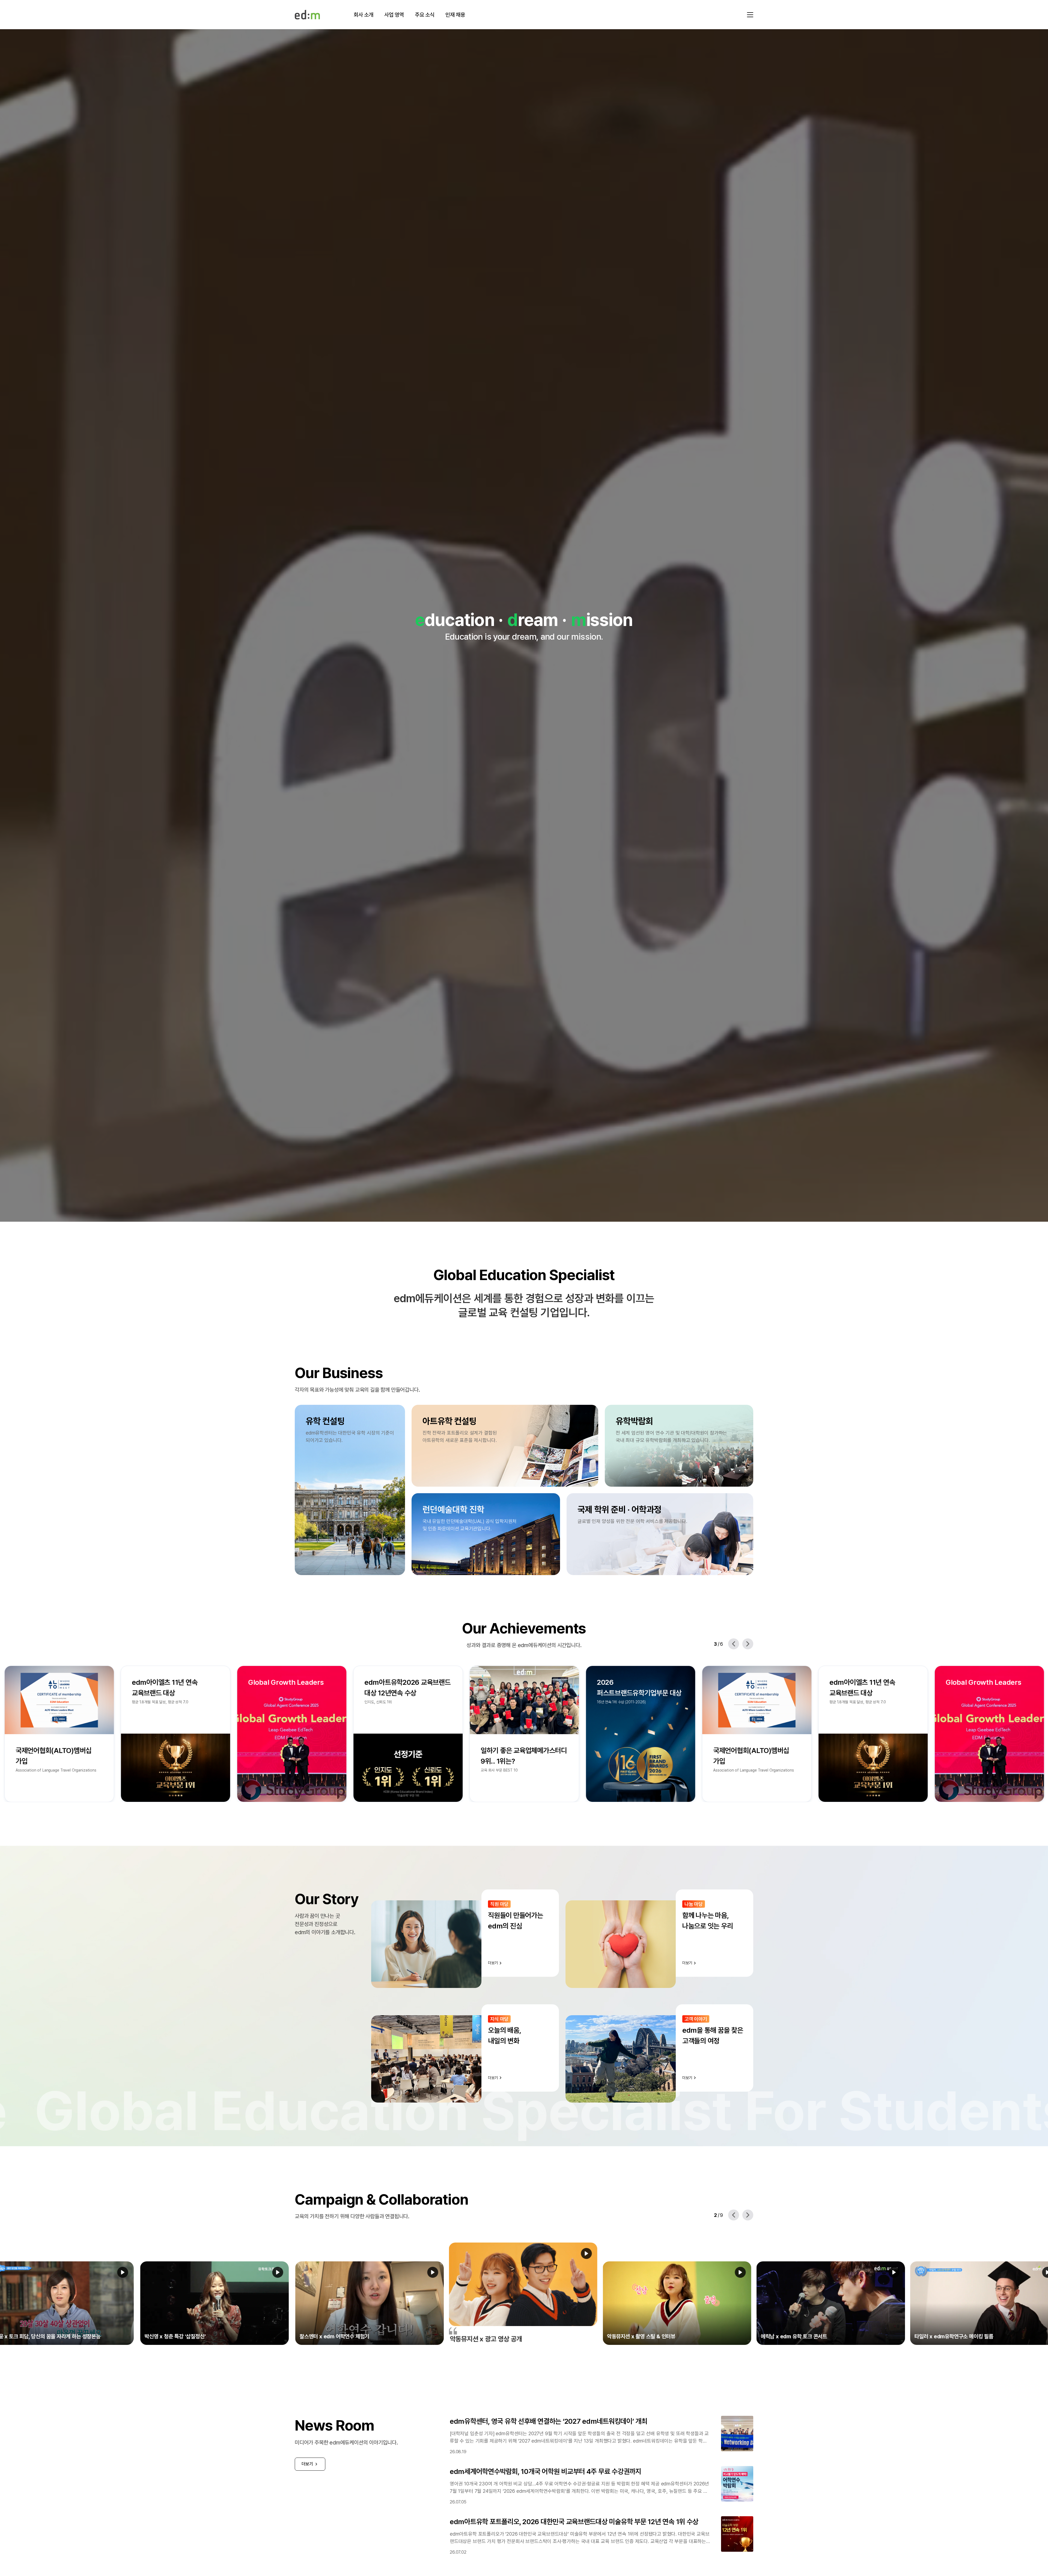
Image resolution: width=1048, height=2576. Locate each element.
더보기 (307, 2464)
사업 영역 (394, 15)
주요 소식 (425, 15)
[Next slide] (748, 1644)
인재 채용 (455, 15)
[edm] (307, 15)
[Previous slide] (734, 1644)
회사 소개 (364, 15)
